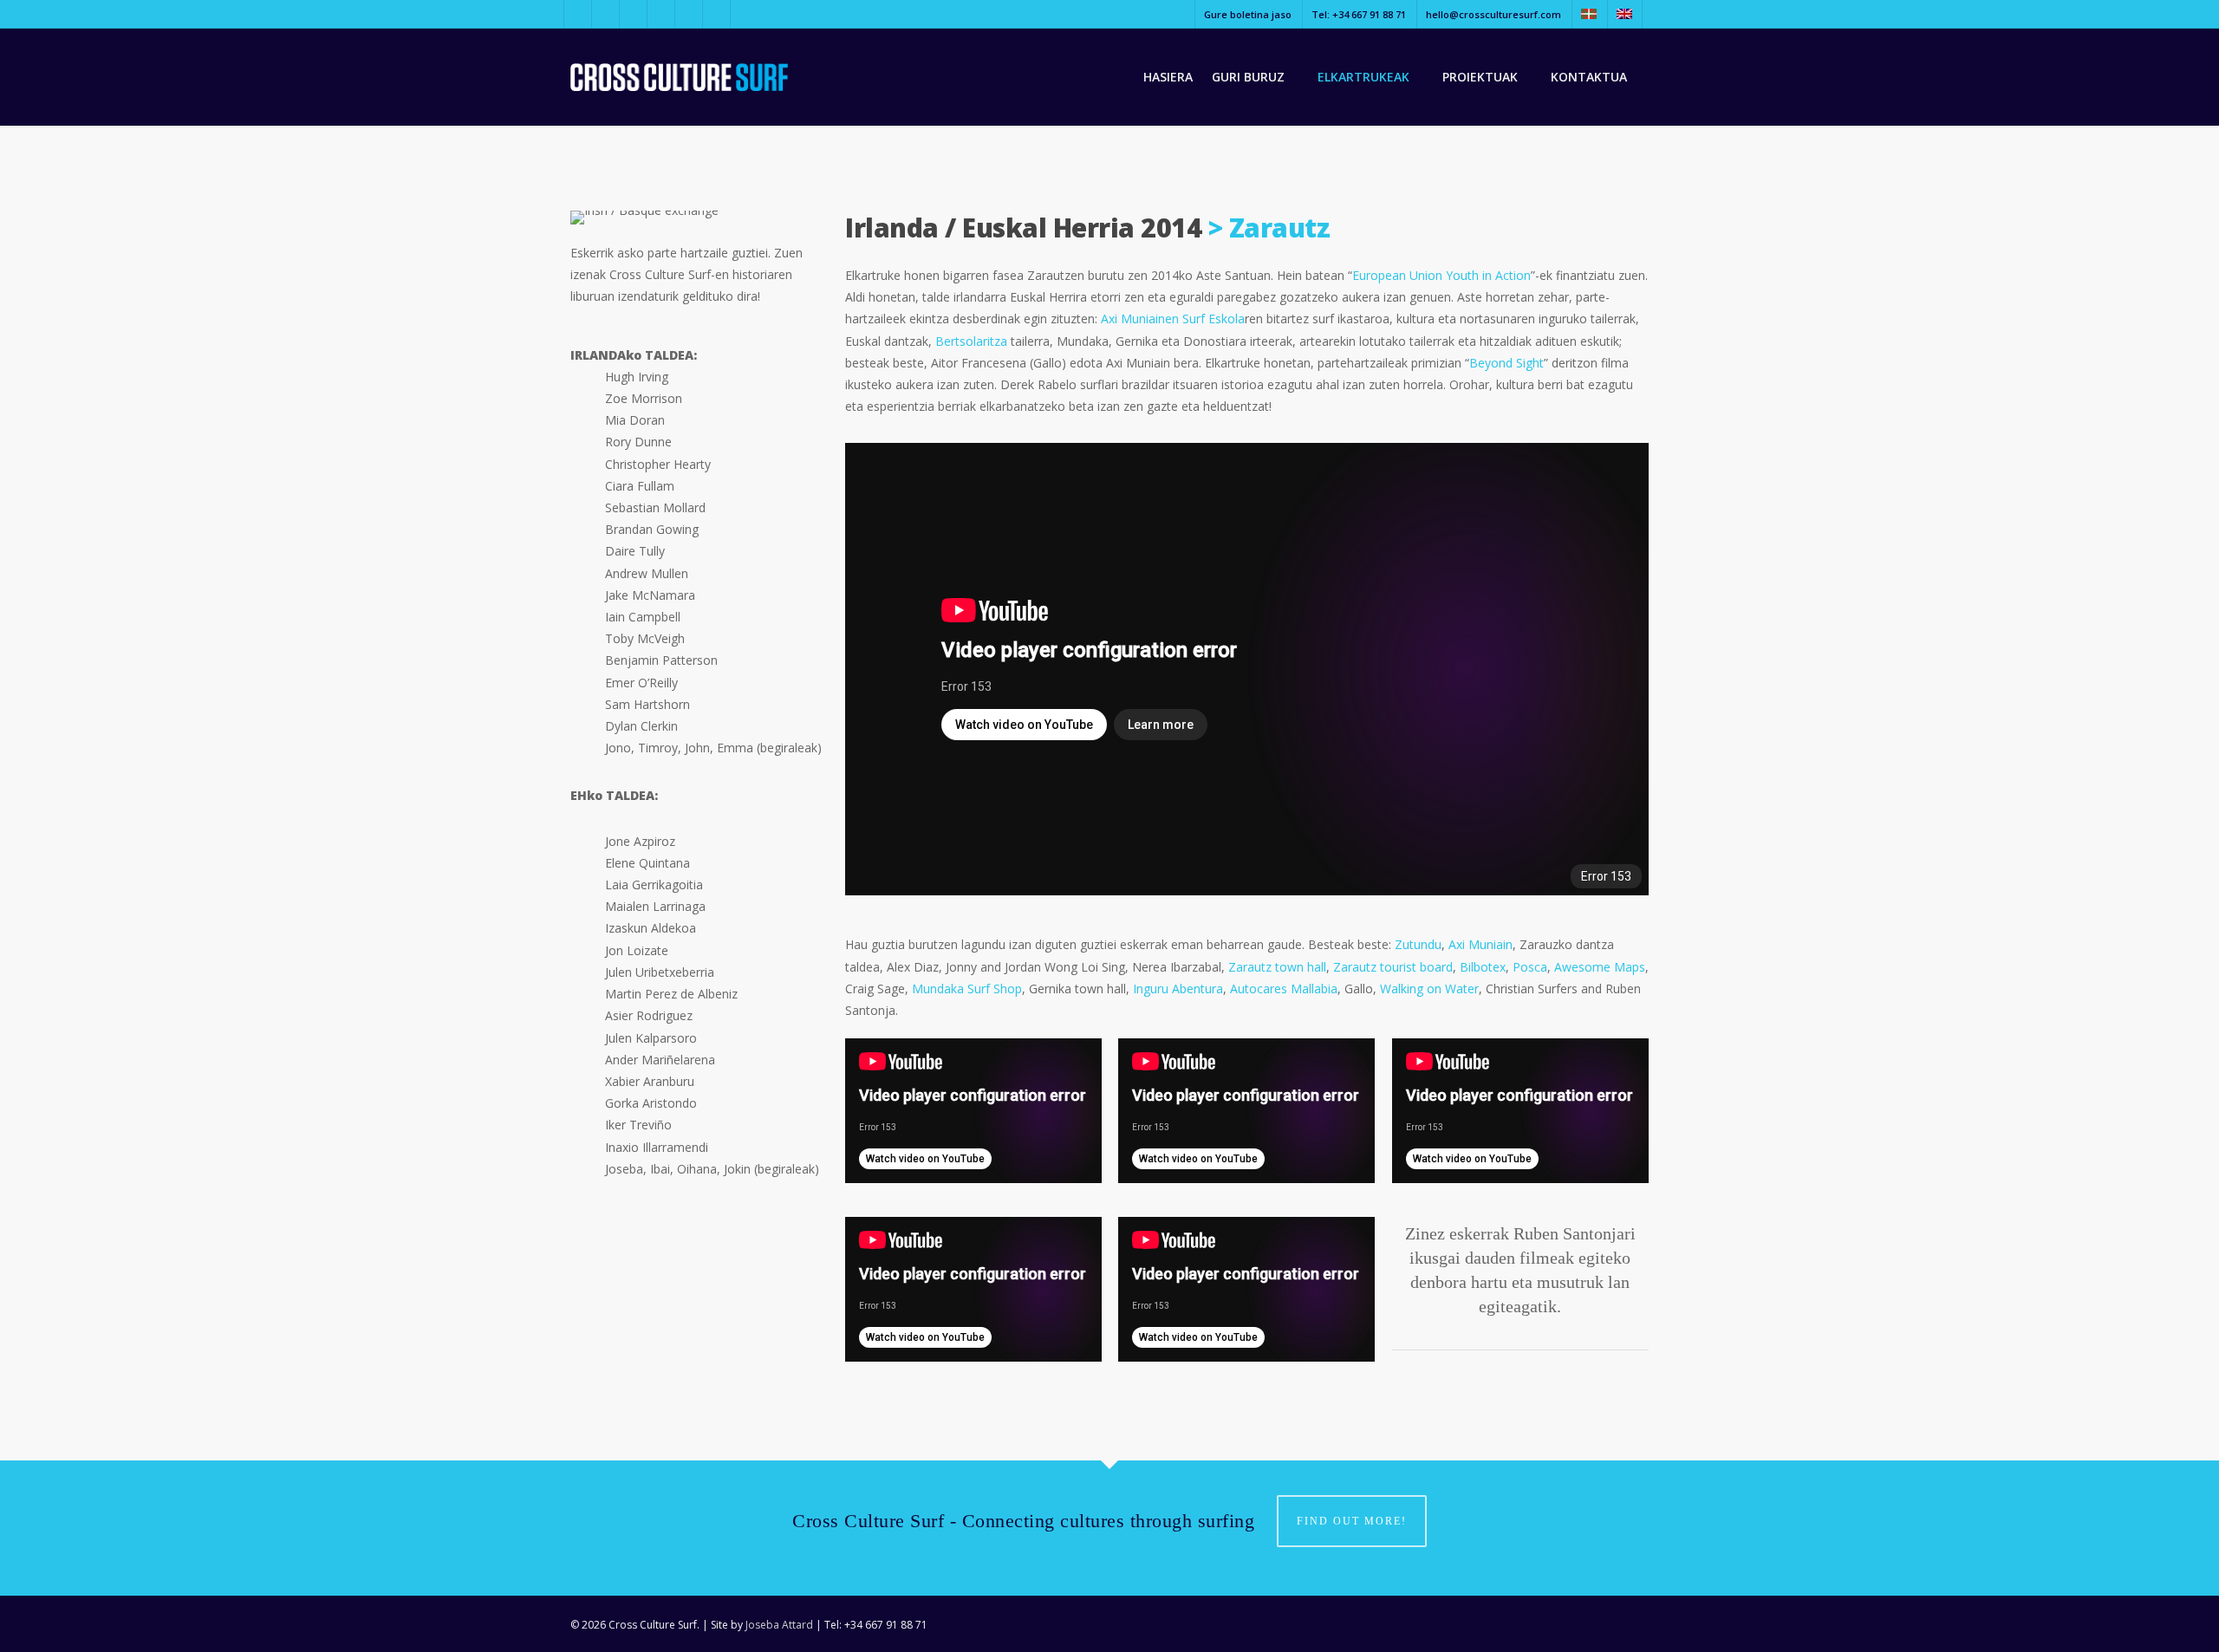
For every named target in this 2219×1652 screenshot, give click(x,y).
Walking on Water (1429, 989)
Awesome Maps (1600, 967)
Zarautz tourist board (1393, 967)
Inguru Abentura (1178, 989)
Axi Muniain (1480, 944)
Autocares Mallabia (1284, 989)
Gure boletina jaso (1248, 14)
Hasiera (1168, 77)
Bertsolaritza (971, 341)
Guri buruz (1248, 77)
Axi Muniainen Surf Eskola (1173, 319)
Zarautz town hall (1277, 967)
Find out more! (1352, 1521)
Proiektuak (1480, 77)
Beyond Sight (1506, 363)
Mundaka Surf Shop (967, 989)
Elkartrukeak (1363, 77)
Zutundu (1418, 944)
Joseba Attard (779, 1625)
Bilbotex (1483, 967)
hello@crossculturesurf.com (1493, 14)
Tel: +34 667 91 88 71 (1359, 14)
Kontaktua (1589, 77)
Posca (1530, 967)
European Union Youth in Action (1441, 275)
